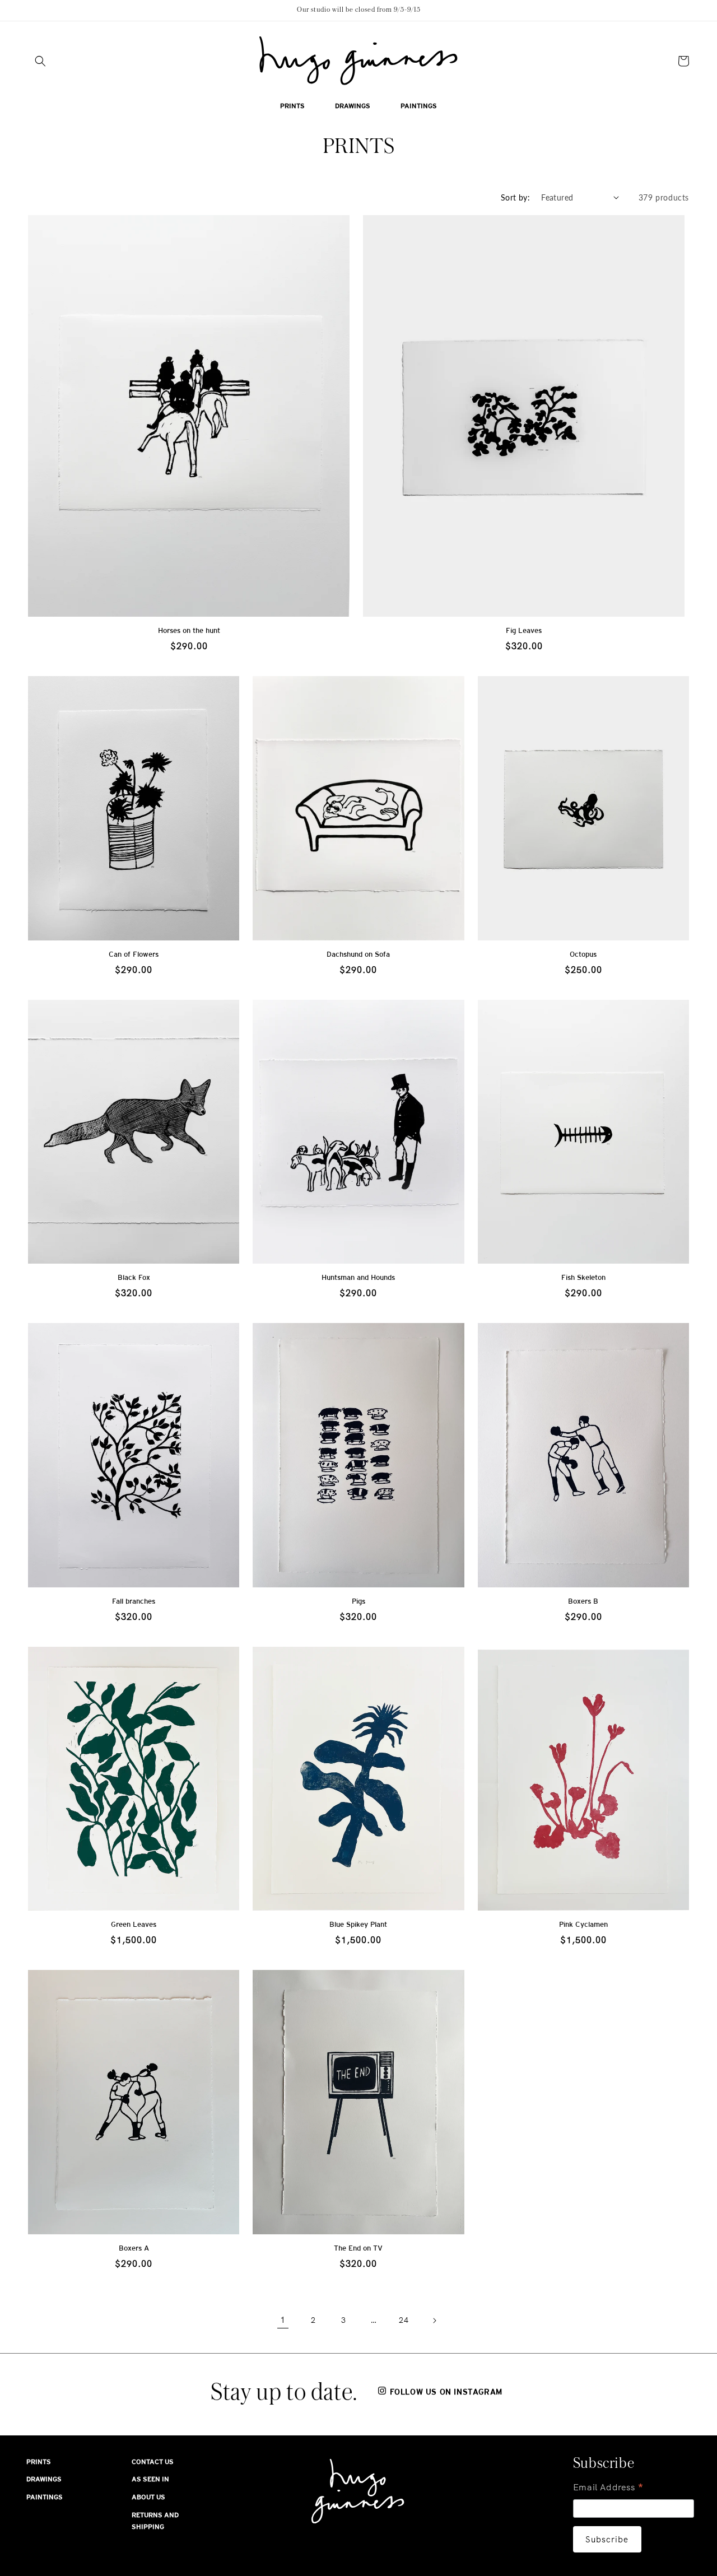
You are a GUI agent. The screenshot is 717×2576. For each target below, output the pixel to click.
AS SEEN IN (150, 2479)
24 (404, 2320)
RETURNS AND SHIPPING (155, 2521)
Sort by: (515, 197)
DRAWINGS (44, 2479)
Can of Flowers (134, 954)
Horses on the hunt (189, 630)
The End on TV (358, 2248)
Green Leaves (134, 1924)
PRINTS (39, 2462)
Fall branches (134, 1601)
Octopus (583, 954)
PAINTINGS (45, 2497)
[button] (40, 61)
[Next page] (434, 2321)
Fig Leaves (524, 630)
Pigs (358, 1601)
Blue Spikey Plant (358, 1924)
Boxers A (134, 2248)
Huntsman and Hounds (358, 1277)
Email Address (609, 2488)
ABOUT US (148, 2497)
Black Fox (134, 1277)
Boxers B (583, 1601)
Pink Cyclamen (583, 1924)
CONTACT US (153, 2462)
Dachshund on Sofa (358, 954)
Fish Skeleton (583, 1277)
